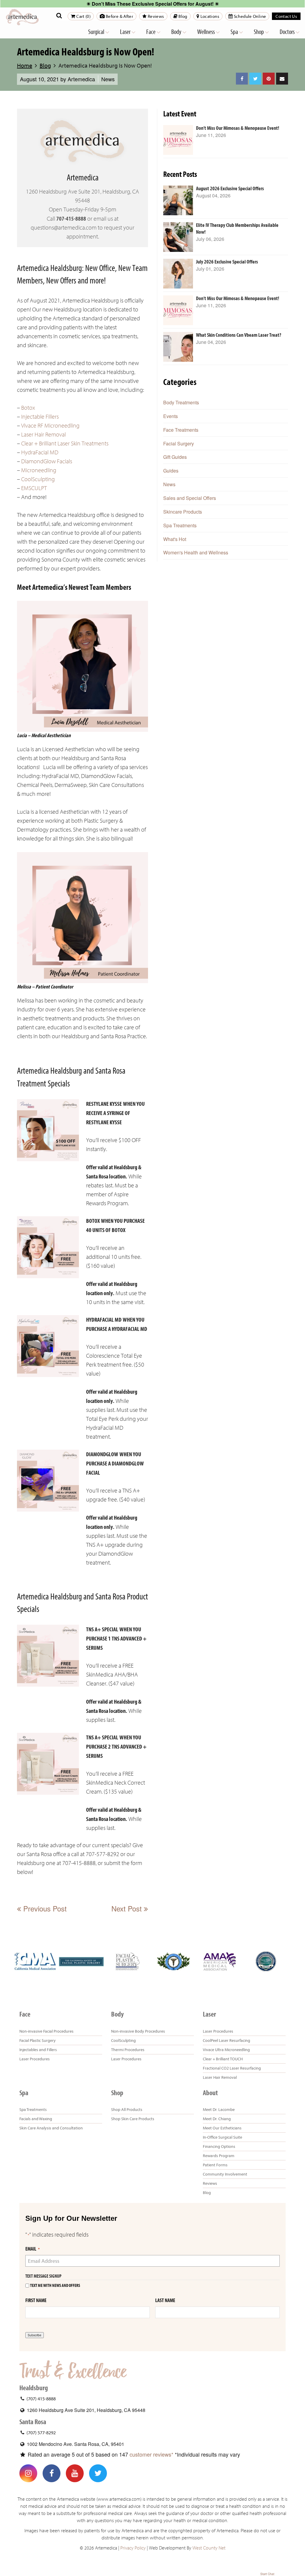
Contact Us (286, 16)
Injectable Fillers (40, 417)
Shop (259, 32)
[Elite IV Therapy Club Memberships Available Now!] (178, 237)
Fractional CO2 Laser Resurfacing (232, 2068)
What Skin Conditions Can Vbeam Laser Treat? (239, 335)
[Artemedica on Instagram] (28, 2473)
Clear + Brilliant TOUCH (223, 2059)
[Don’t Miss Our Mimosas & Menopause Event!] (178, 140)
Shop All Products (127, 2109)
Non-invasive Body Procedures (138, 2031)
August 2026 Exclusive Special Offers (230, 189)
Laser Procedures (35, 2059)
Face (151, 32)
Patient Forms (215, 2165)
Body (177, 32)
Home (25, 65)
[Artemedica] (22, 17)
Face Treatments (181, 430)
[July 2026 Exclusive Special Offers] (178, 274)
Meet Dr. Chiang (217, 2119)
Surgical (97, 32)
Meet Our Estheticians (222, 2128)
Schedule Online (249, 16)
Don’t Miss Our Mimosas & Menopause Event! (238, 128)
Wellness (206, 32)
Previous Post (44, 1908)
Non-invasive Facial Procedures (46, 2031)
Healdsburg (34, 2388)
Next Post (128, 1908)
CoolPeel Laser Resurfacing (227, 2040)
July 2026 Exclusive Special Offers (227, 262)
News (108, 79)
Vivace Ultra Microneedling (226, 2050)
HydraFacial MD (40, 452)
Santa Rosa (33, 2422)
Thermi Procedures (128, 2050)
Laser (126, 32)
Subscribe (35, 2335)
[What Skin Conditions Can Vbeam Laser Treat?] (178, 347)
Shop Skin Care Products (133, 2119)
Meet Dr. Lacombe (219, 2109)
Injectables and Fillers (38, 2050)
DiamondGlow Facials (47, 461)
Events (171, 416)
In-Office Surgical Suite (222, 2137)
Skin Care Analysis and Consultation (51, 2128)
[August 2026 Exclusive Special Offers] (178, 200)
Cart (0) (83, 16)
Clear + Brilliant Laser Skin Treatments (65, 443)
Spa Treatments (180, 525)
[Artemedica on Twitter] (98, 2473)
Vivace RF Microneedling (50, 426)
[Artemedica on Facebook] (52, 2473)
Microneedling (39, 470)
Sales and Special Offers (190, 498)
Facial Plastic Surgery (38, 2040)
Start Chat (267, 2574)
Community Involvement (225, 2174)
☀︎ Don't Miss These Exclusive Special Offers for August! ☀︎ (153, 4)
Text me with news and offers (55, 2286)
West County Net (209, 2548)
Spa (235, 32)
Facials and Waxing (36, 2119)
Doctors (288, 32)
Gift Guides (175, 457)
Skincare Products (183, 512)
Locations (209, 16)
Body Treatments (181, 402)
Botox (28, 408)
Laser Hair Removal (43, 435)
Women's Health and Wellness (196, 552)
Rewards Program (219, 2156)
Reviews (155, 16)
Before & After (119, 16)
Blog (182, 16)
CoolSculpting (38, 479)
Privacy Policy (133, 2548)
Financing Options (219, 2146)
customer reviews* (151, 2454)
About (210, 2093)
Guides (171, 471)
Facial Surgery (179, 443)
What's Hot (175, 539)
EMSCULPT (34, 488)
